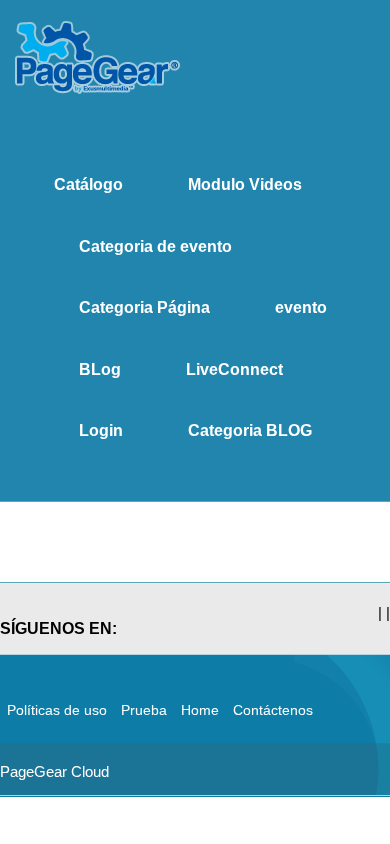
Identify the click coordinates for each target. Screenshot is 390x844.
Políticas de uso (57, 710)
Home (200, 710)
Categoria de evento (155, 246)
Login (101, 430)
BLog (100, 369)
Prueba (144, 710)
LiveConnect (234, 369)
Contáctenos (273, 710)
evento (301, 307)
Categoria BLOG (250, 430)
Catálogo (88, 184)
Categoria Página (144, 307)
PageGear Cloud (54, 771)
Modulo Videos (245, 184)
